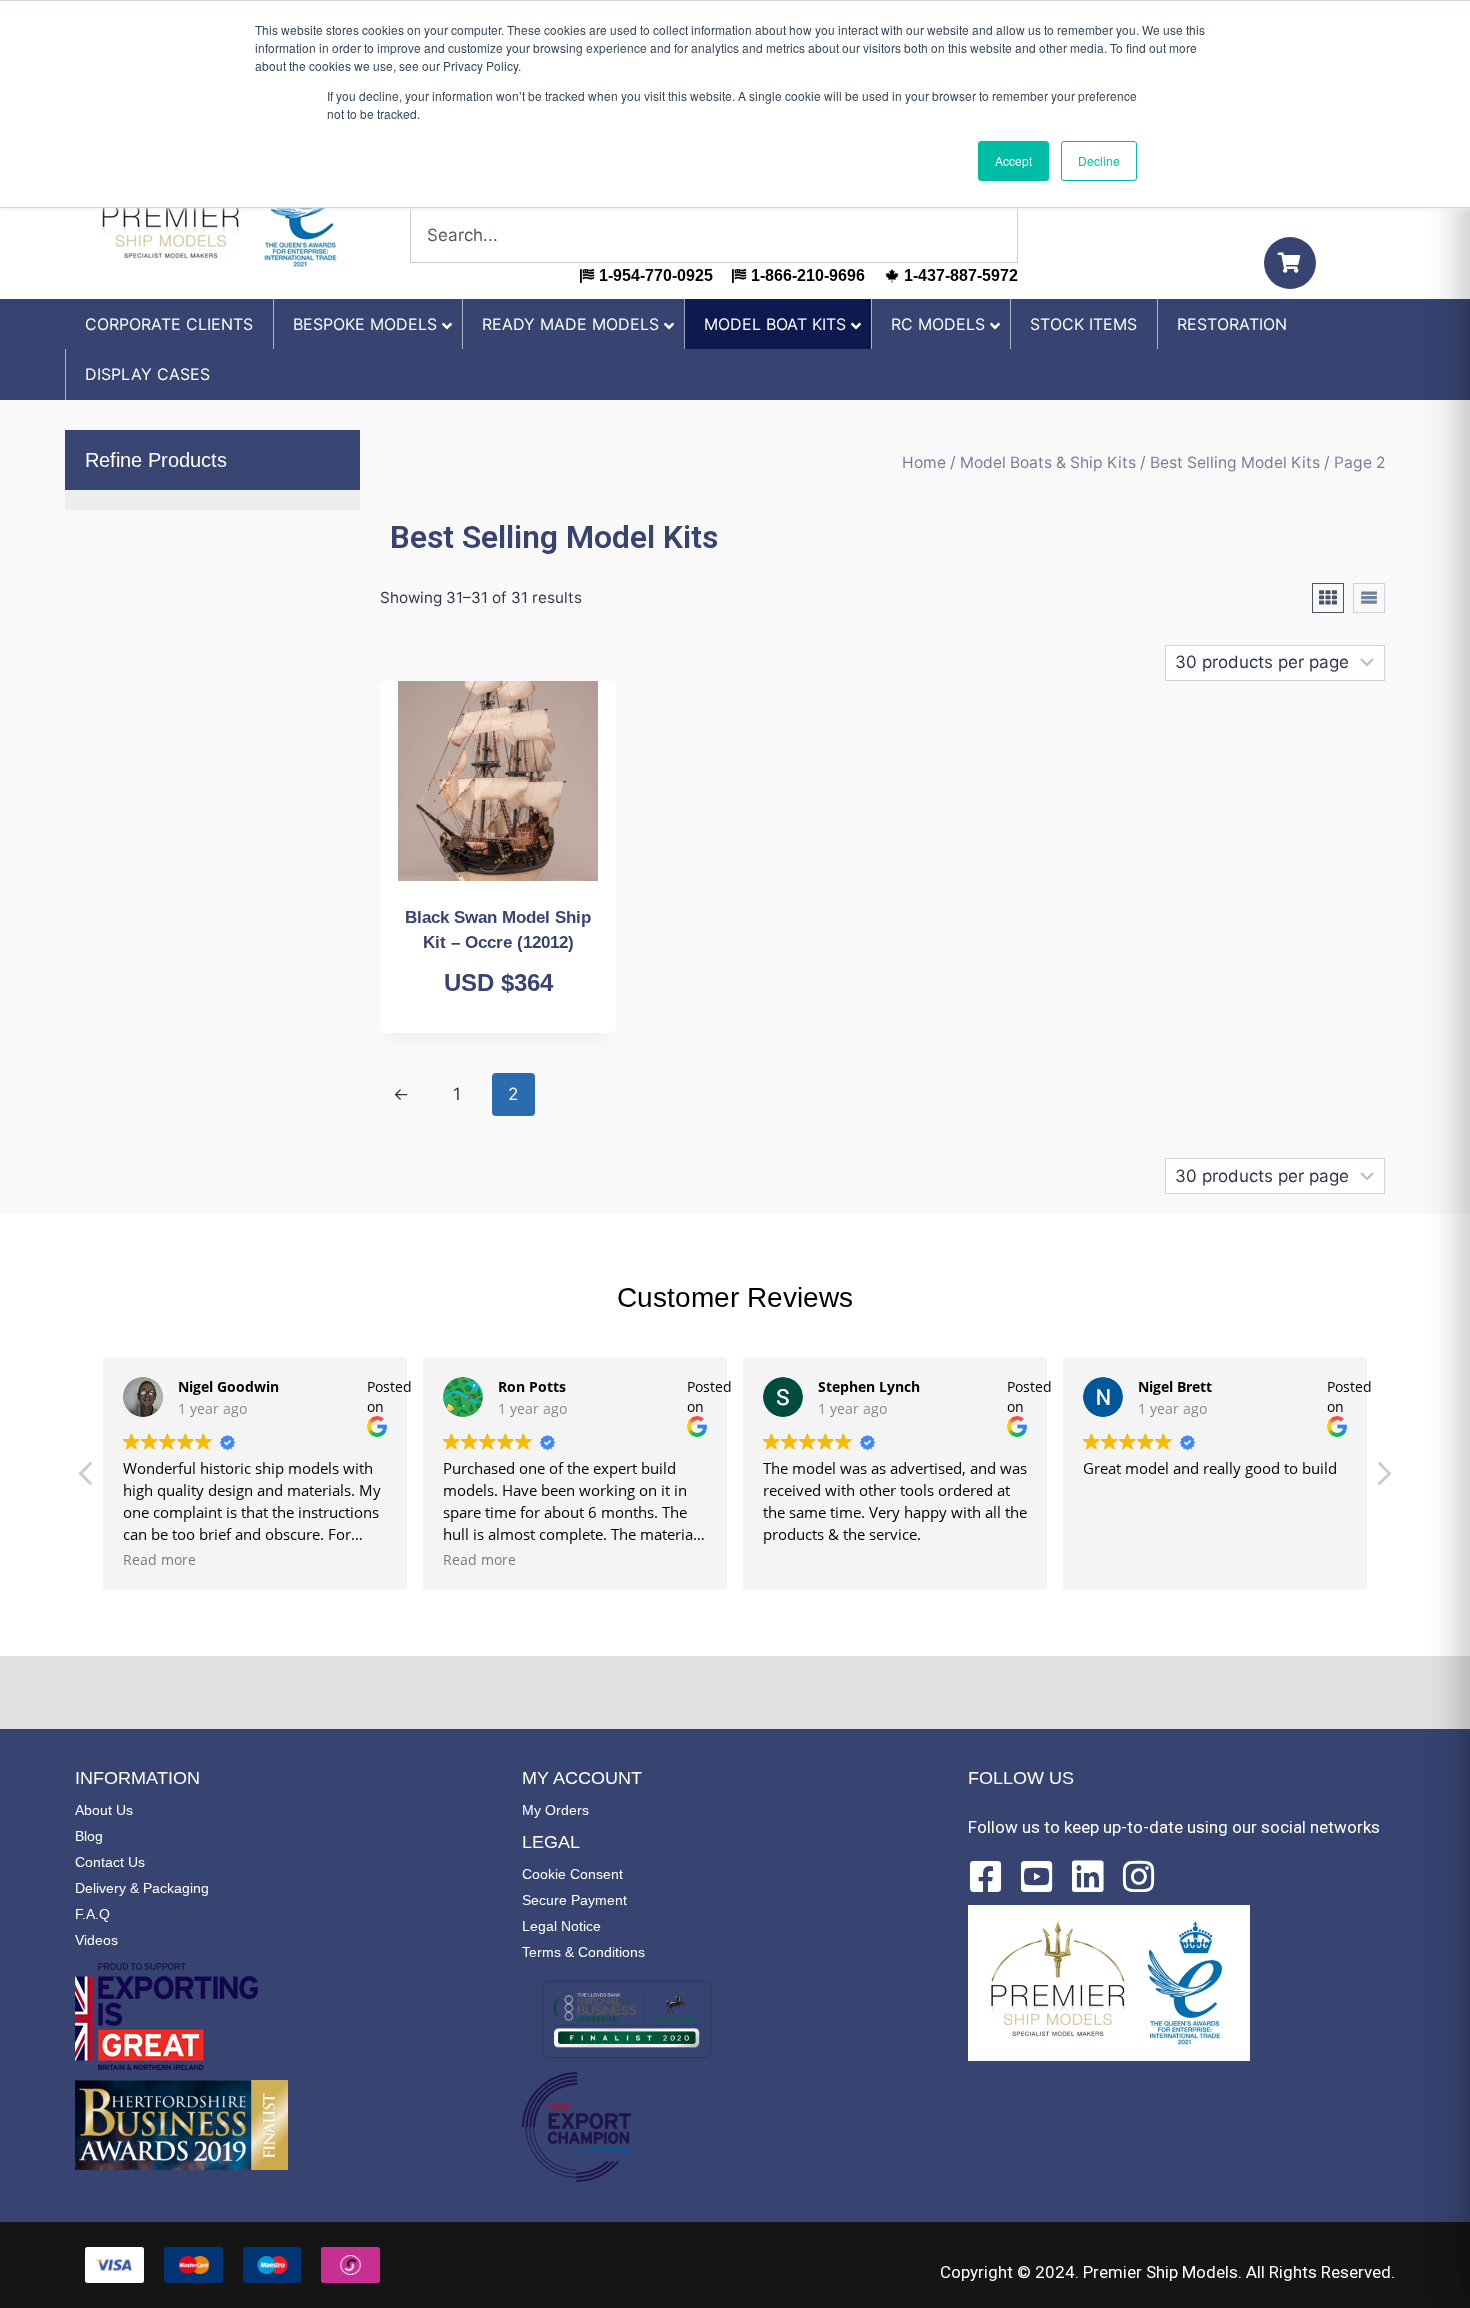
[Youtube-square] (1037, 1877)
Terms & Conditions (583, 1952)
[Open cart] (1290, 263)
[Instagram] (1139, 1877)
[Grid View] (1328, 598)
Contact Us (110, 1862)
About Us (104, 1810)
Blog (89, 1836)
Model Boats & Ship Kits (1048, 462)
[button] (1383, 1479)
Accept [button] (1013, 160)
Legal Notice (561, 1926)
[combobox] (714, 235)
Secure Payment (574, 1900)
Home (924, 462)
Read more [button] (159, 1560)
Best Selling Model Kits (1235, 462)
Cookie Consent (572, 1874)
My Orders (555, 1810)
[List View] (1369, 598)
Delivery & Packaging (142, 1888)
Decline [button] (1099, 160)
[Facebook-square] (986, 1877)
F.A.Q (92, 1914)
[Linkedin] (1088, 1877)
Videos (96, 1940)
